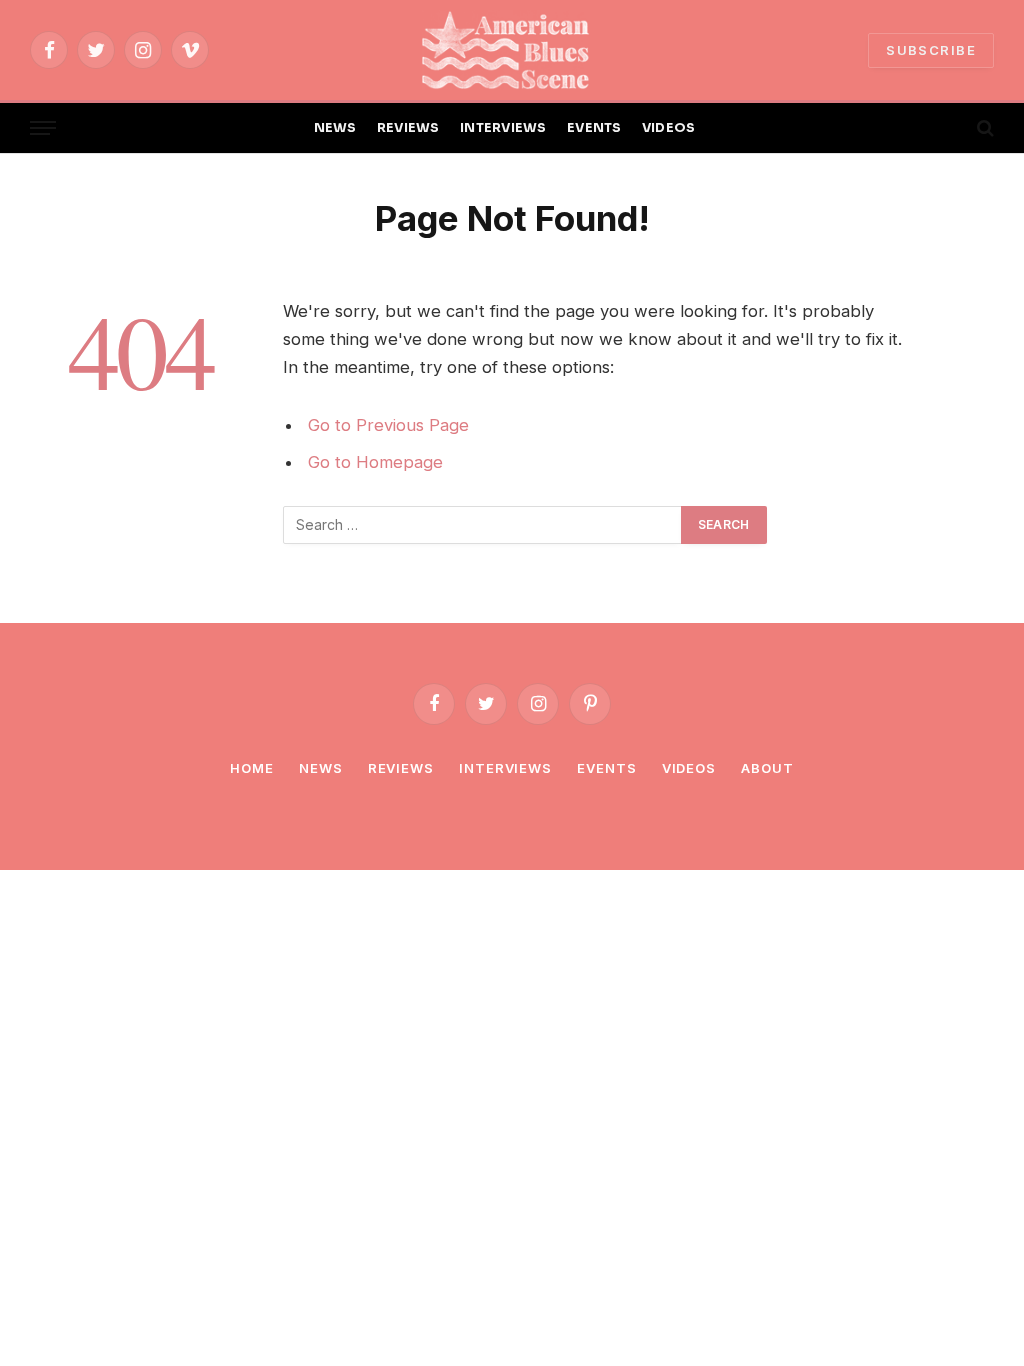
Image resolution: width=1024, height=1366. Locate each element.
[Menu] (43, 128)
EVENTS (594, 128)
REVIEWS (408, 128)
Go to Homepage (375, 462)
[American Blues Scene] (512, 50)
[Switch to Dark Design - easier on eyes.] (951, 128)
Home (252, 768)
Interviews (505, 768)
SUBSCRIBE (931, 50)
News (321, 768)
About (767, 768)
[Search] (983, 128)
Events (606, 768)
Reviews (401, 768)
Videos (689, 768)
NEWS (335, 128)
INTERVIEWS (503, 128)
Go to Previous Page (388, 425)
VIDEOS (669, 128)
